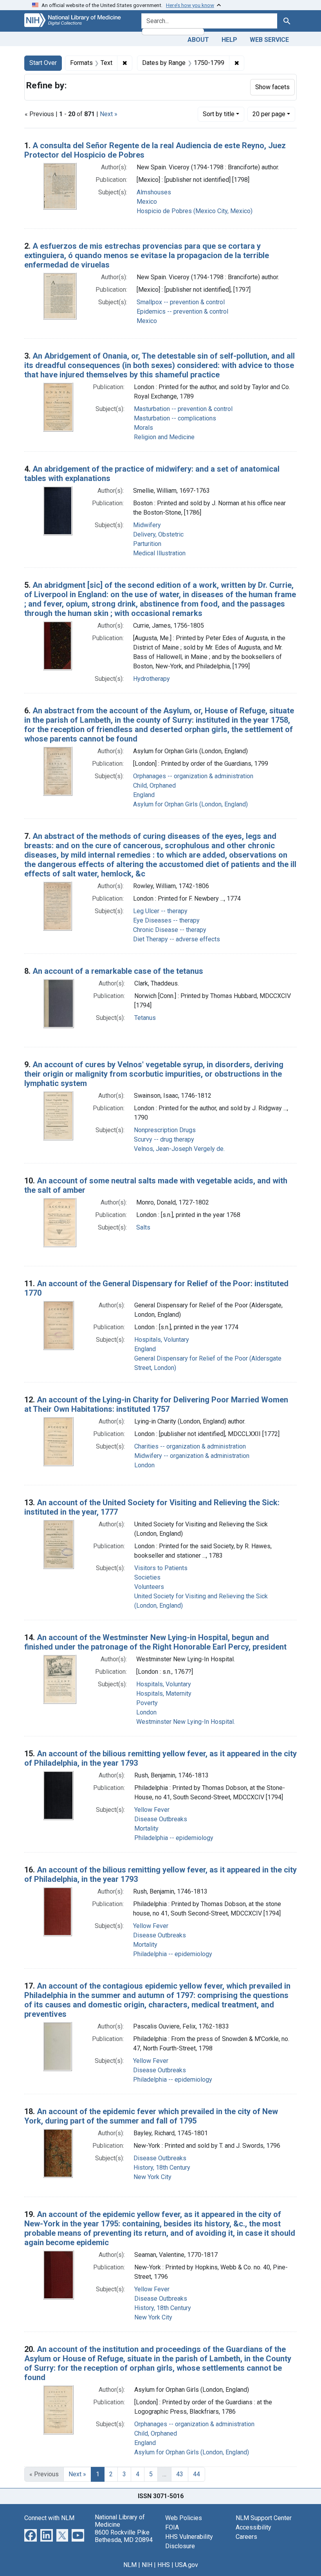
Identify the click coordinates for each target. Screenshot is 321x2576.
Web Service (269, 40)
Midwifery (147, 525)
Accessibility (253, 2527)
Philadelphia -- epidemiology (174, 1838)
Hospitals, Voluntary (162, 1340)
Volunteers (149, 1587)
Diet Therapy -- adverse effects (177, 939)
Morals (143, 428)
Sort (219, 114)
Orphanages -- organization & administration (193, 776)
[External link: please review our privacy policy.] (31, 2535)
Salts (143, 1227)
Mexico (147, 202)
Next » (109, 114)
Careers (246, 2537)
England (144, 795)
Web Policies (184, 2518)
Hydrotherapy (151, 679)
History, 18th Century (162, 2168)
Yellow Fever (152, 1810)
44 (197, 2474)
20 (269, 114)
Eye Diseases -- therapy (166, 920)
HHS (164, 2565)
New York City (152, 2177)
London (144, 1465)
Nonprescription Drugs (165, 1130)
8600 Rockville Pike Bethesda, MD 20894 (124, 2536)
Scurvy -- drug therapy (164, 1139)
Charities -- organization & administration (190, 1446)
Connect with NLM (49, 2518)
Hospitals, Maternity (164, 1694)
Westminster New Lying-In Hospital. (186, 1722)
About (198, 40)
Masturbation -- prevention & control (183, 409)
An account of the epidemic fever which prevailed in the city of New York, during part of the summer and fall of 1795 (151, 2116)
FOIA (172, 2527)
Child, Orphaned (154, 785)
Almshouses (154, 192)
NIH (147, 2565)
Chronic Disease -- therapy (170, 930)
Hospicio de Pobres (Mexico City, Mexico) (195, 211)
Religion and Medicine (164, 437)
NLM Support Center (264, 2518)
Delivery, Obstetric (158, 534)
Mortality (146, 1828)
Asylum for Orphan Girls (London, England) (190, 804)
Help (229, 40)
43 (180, 2474)
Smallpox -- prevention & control (181, 302)
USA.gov (187, 2565)
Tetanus (145, 1018)
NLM (130, 2565)
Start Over (43, 63)
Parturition (147, 544)
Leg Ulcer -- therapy (160, 911)
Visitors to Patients (161, 1568)
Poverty (147, 1703)
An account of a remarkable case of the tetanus (118, 971)
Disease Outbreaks (161, 1819)
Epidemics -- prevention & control (182, 311)
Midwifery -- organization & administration (192, 1456)
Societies (147, 1577)
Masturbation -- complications (175, 418)
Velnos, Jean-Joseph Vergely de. (179, 1149)
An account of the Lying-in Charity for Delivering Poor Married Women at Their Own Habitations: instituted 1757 (156, 1404)
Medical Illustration (159, 553)
